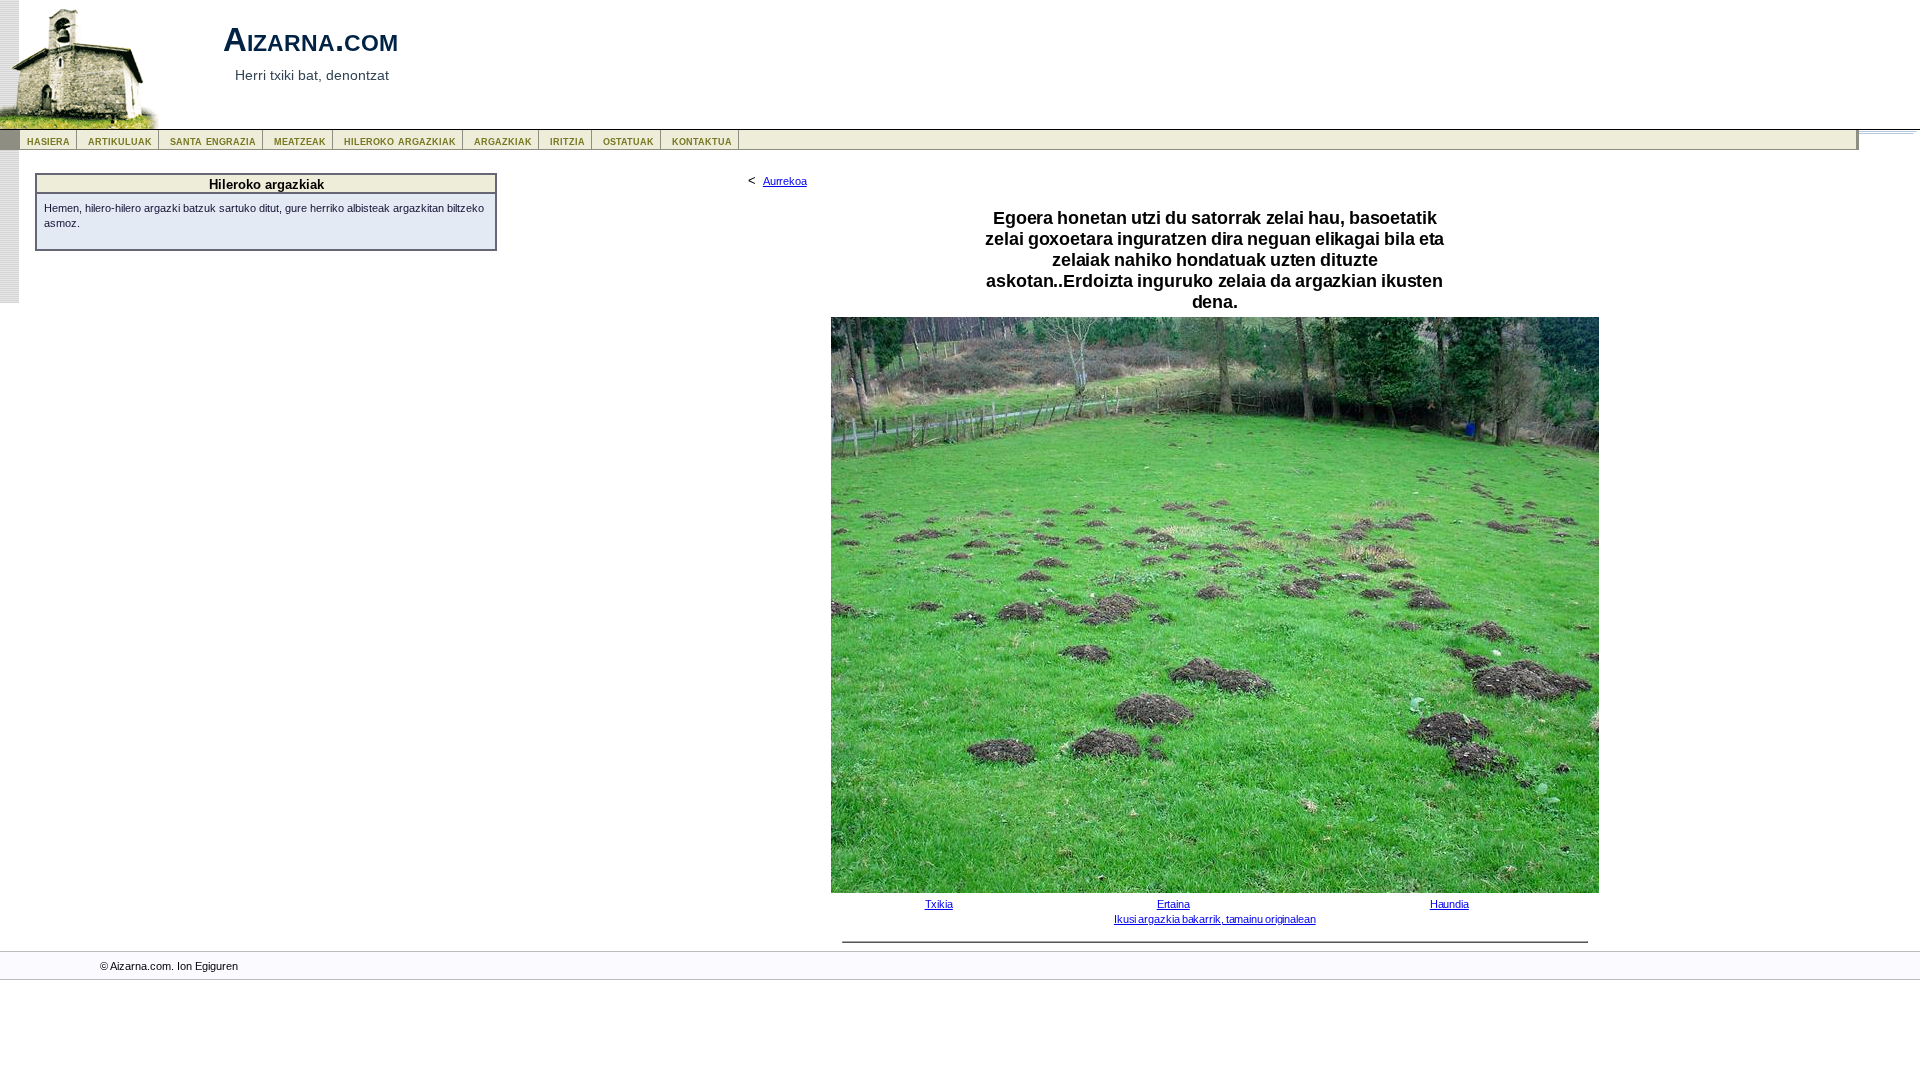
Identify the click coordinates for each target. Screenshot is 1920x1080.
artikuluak (120, 140)
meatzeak (300, 140)
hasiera (48, 140)
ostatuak (628, 140)
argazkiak (503, 140)
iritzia (567, 140)
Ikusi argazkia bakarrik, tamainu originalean (1215, 919)
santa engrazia (213, 140)
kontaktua (702, 140)
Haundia (1449, 904)
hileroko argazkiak (400, 140)
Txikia (939, 904)
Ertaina (1173, 904)
